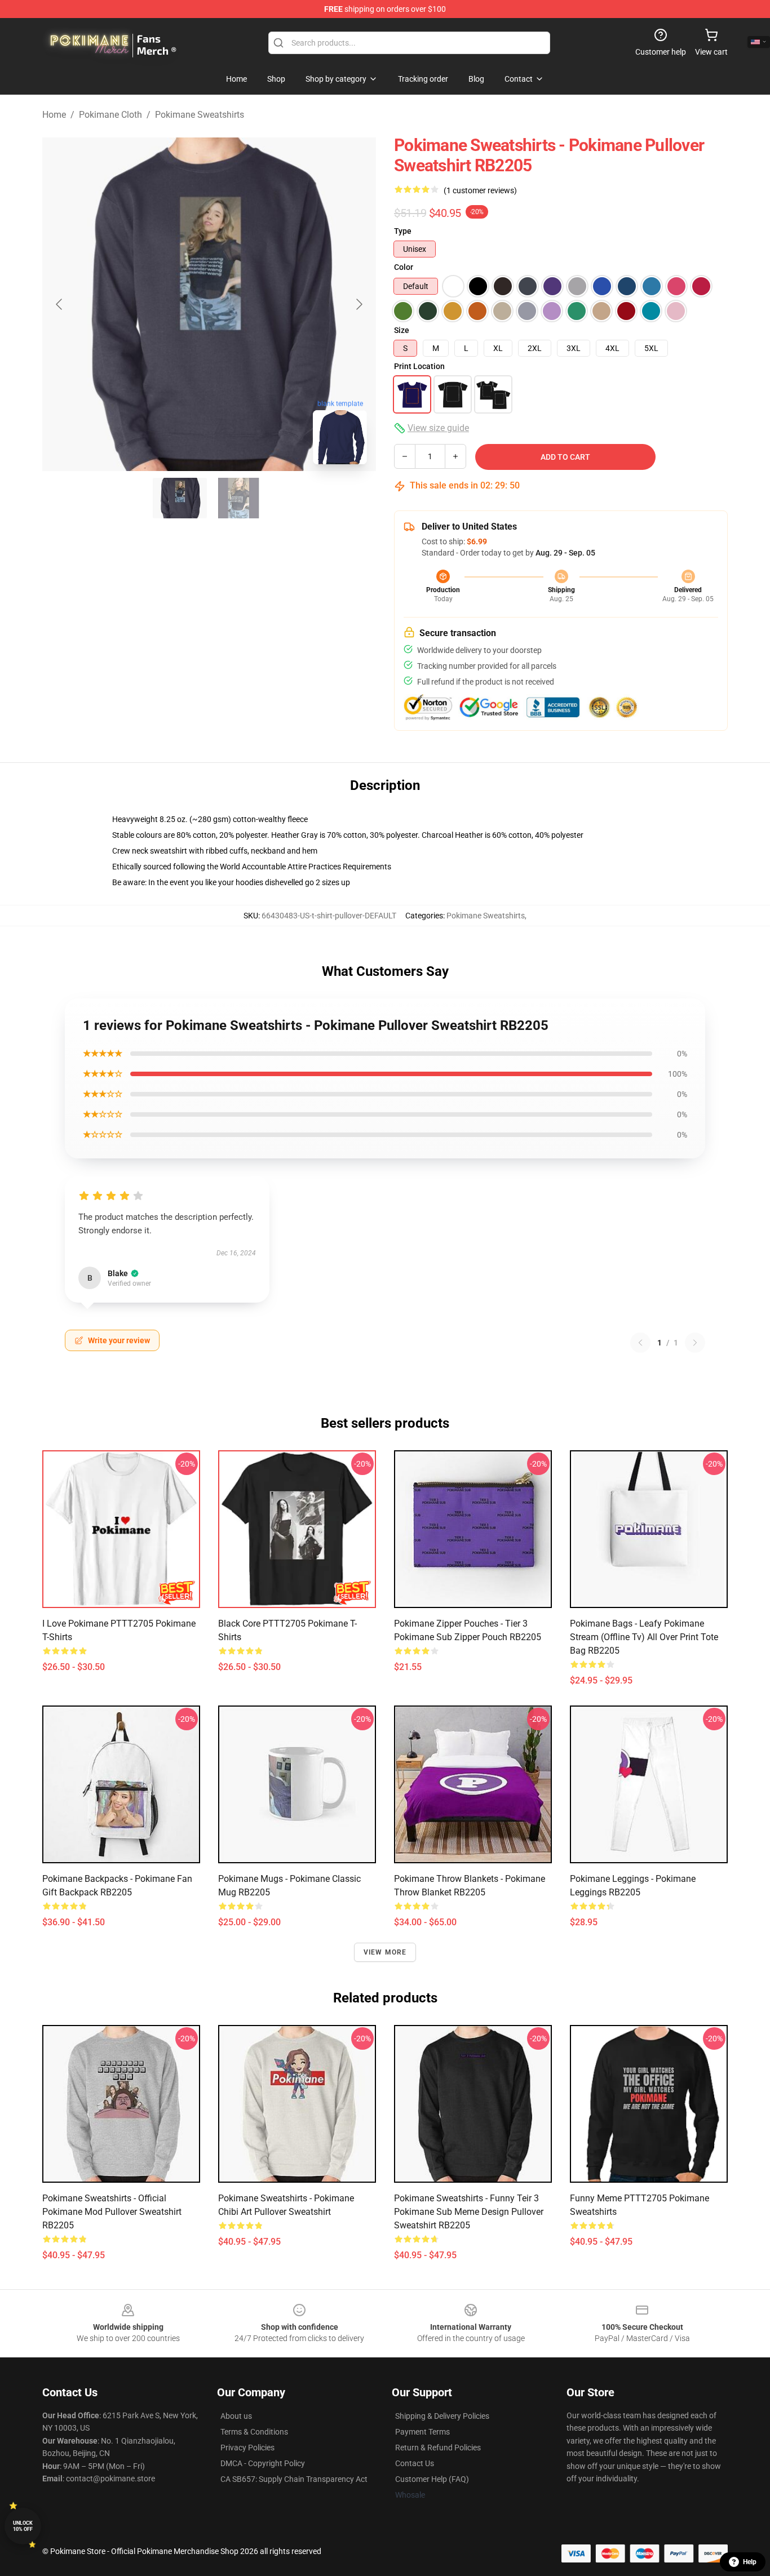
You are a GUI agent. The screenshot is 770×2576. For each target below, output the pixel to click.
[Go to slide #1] (180, 498)
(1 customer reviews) (480, 190)
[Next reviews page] (695, 1343)
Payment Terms (422, 2432)
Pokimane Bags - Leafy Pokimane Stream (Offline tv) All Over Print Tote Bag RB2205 (644, 1637)
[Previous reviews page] (640, 1343)
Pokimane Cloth (110, 115)
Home (54, 115)
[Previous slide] (60, 304)
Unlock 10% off (23, 2526)
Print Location (419, 366)
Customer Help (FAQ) (432, 2479)
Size (402, 330)
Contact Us (415, 2463)
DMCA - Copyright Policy (263, 2463)
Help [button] (750, 2562)
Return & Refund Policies (438, 2448)
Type (403, 231)
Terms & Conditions (254, 2432)
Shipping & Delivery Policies (442, 2416)
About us (236, 2416)
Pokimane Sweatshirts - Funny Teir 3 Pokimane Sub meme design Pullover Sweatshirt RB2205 (469, 2212)
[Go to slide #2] (238, 498)
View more (385, 1952)
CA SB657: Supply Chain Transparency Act (294, 2479)
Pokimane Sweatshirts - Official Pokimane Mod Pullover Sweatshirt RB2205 (112, 2212)
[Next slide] (359, 304)
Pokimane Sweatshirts (200, 115)
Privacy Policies (247, 2448)
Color (404, 267)
